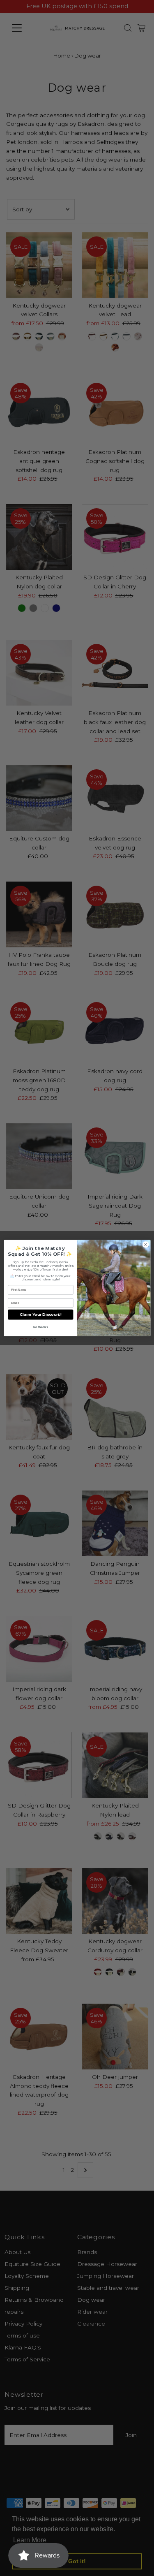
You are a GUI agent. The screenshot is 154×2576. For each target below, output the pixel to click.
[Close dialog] (145, 1245)
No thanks (40, 1327)
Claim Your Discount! (40, 1315)
